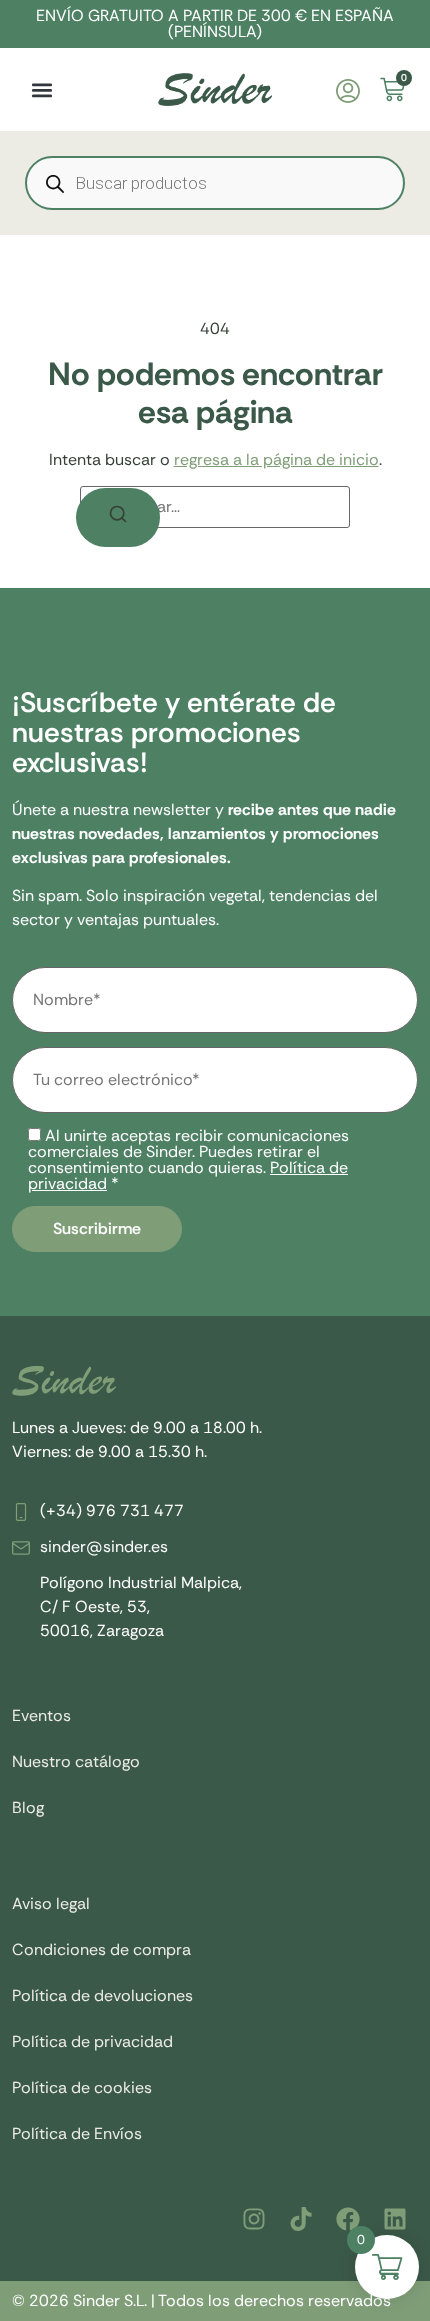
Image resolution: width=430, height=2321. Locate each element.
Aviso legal (51, 1903)
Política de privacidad (92, 2041)
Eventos (41, 1715)
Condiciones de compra (101, 1949)
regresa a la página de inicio (276, 459)
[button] (41, 89)
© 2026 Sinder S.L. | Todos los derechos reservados (201, 2300)
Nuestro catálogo (76, 1761)
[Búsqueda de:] (215, 507)
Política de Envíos (77, 2133)
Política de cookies (82, 2087)
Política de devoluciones (102, 1995)
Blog (28, 1807)
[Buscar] (118, 517)
